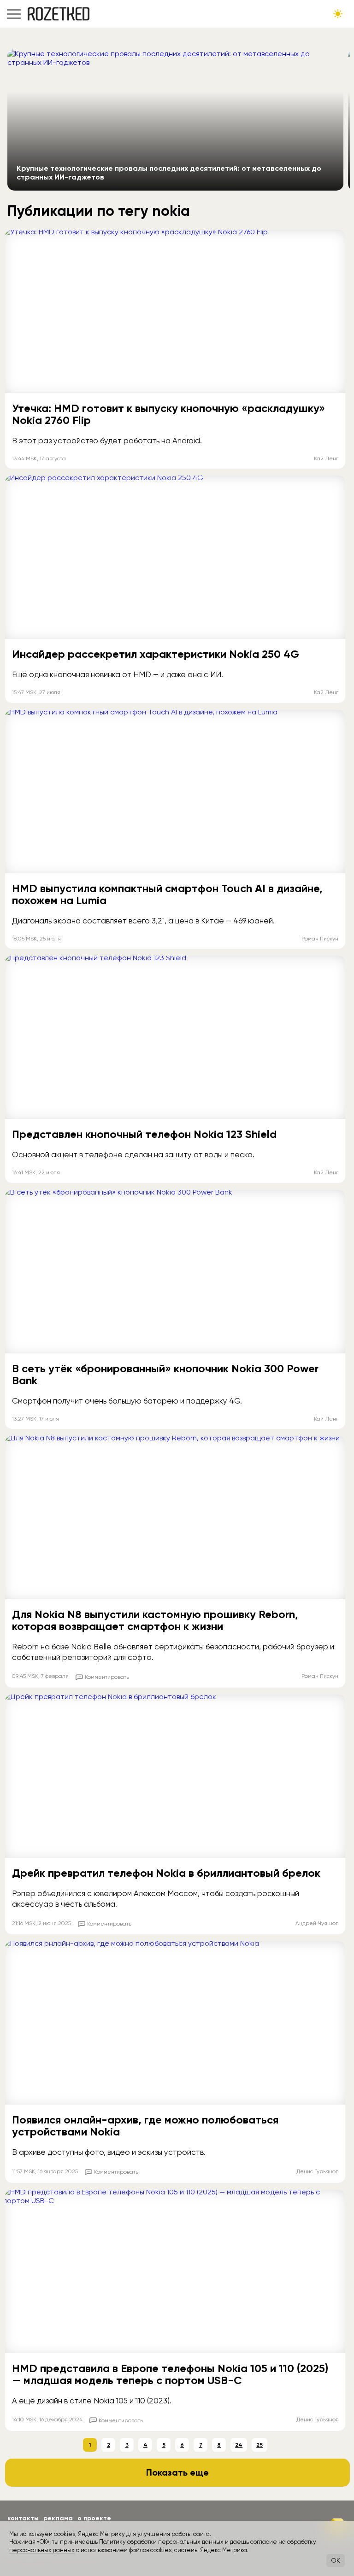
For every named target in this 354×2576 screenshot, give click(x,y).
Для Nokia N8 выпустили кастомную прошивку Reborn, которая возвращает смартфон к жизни (155, 1620)
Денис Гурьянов (317, 2171)
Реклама (58, 2518)
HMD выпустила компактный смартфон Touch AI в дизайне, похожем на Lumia (167, 894)
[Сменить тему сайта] (338, 14)
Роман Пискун (320, 939)
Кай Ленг (326, 458)
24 (239, 2445)
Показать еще (177, 2472)
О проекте (94, 2518)
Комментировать (107, 1677)
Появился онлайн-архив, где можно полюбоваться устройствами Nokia (145, 2126)
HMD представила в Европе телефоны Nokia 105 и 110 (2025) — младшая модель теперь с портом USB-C (170, 2374)
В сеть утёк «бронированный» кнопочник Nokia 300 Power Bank (165, 1374)
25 (260, 2445)
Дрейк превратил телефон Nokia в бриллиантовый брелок (166, 1873)
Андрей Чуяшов (317, 1923)
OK (336, 2560)
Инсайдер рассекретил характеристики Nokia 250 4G (156, 654)
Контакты (23, 2518)
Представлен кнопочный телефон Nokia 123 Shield (144, 1134)
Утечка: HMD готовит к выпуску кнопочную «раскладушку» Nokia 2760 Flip (168, 414)
